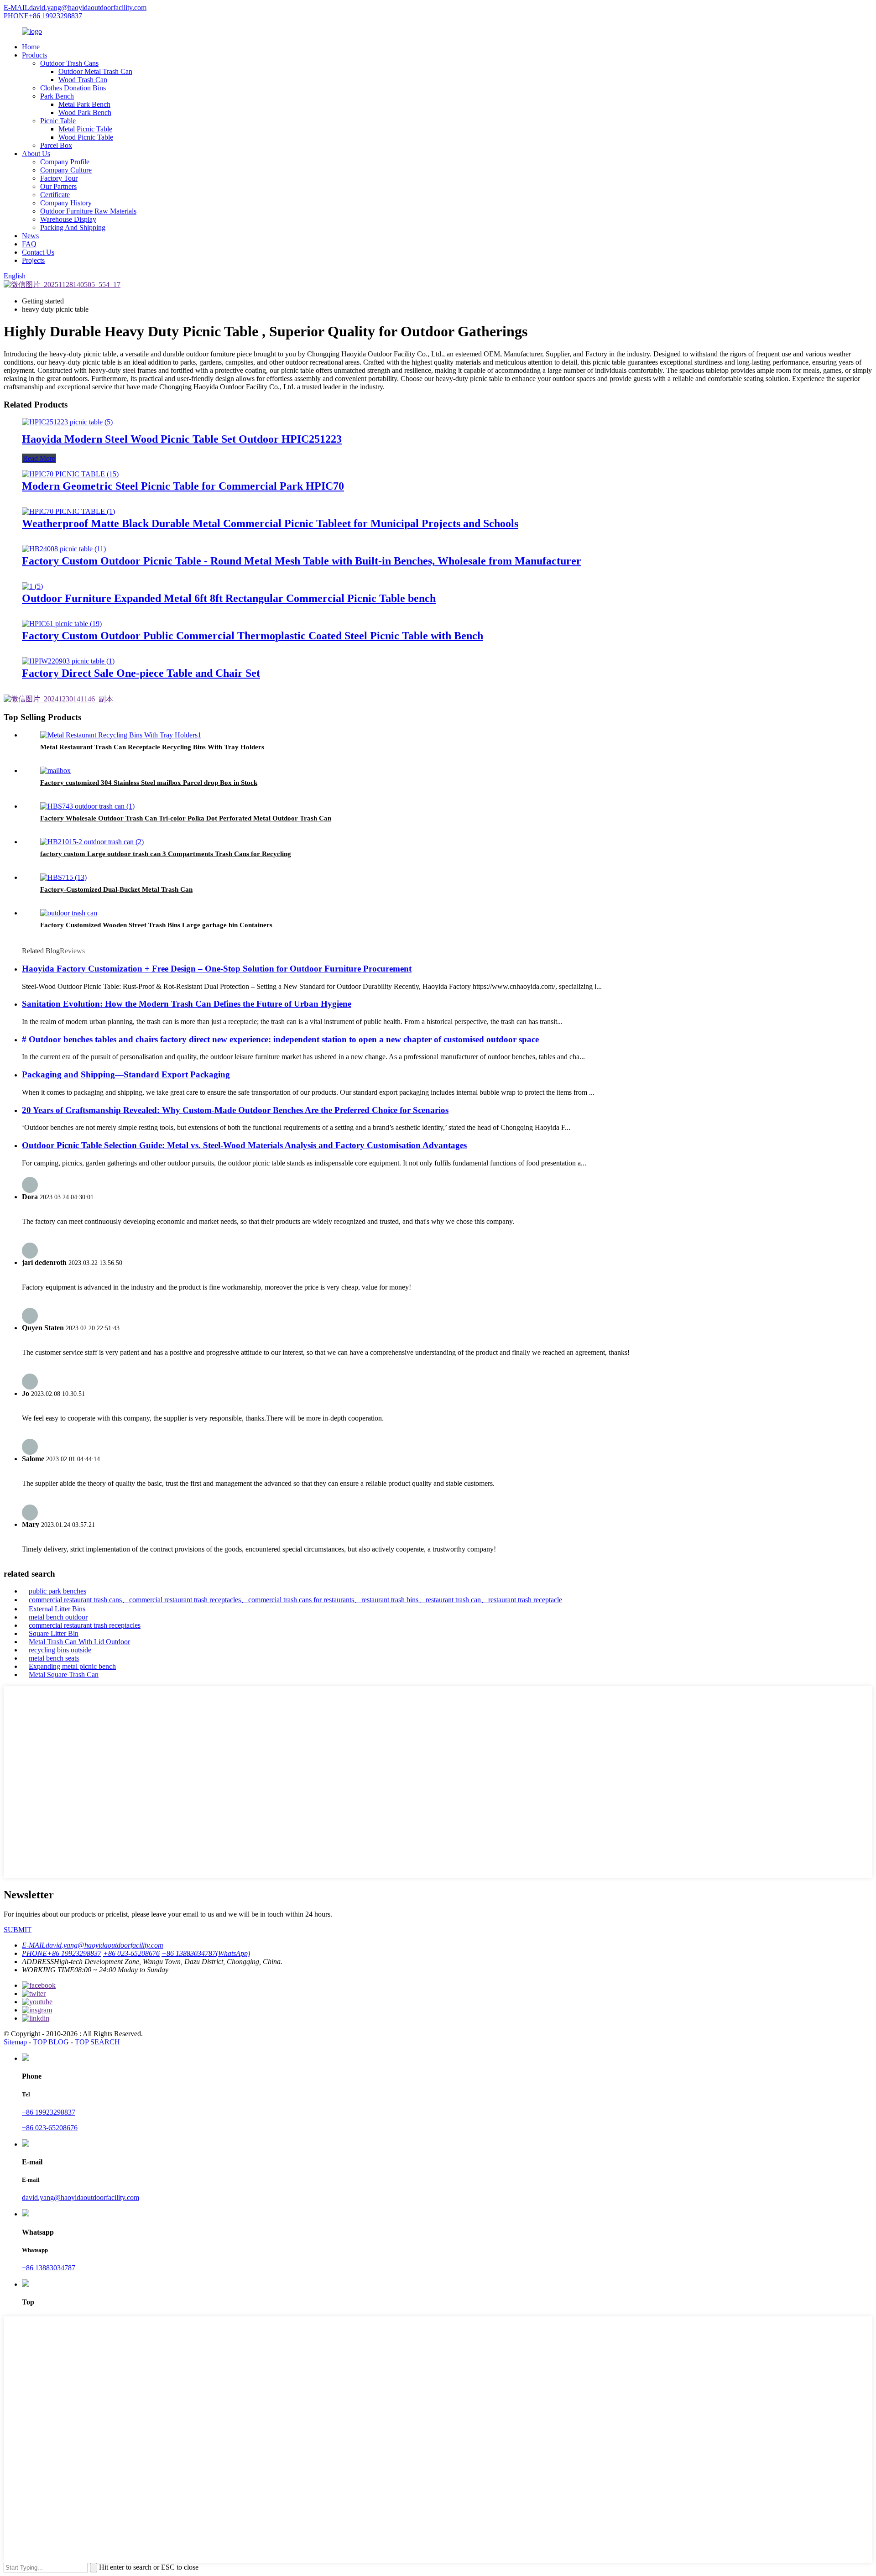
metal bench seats (54, 1658)
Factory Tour (59, 178)
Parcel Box (56, 145)
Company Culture (66, 170)
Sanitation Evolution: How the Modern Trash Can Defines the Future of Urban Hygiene (187, 1004)
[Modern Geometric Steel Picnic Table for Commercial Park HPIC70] (70, 474)
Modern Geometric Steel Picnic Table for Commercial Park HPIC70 (183, 486)
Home (31, 47)
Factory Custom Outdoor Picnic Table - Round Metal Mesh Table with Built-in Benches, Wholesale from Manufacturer (302, 561)
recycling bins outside (60, 1650)
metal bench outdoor (58, 1617)
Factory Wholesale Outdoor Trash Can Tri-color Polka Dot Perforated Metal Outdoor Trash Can (186, 818)
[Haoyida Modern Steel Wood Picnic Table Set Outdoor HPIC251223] (67, 422)
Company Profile (65, 162)
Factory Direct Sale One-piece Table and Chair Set (141, 673)
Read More (39, 458)
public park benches (57, 1591)
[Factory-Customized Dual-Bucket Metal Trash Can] (63, 877)
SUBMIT (18, 1930)
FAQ (29, 244)
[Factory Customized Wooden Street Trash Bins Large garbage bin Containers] (69, 913)
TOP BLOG (51, 2042)
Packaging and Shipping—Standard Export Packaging (126, 1074)
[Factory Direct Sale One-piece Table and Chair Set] (68, 661)
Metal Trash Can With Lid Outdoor (79, 1642)
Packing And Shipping (73, 227)
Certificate (55, 195)
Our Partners (58, 186)
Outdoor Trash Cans (69, 63)
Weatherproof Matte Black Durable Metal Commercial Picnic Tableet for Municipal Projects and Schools (270, 523)
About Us (36, 154)
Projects (33, 260)
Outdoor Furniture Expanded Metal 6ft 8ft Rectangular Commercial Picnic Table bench (229, 598)
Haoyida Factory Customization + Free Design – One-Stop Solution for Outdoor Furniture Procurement (217, 969)
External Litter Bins (57, 1609)
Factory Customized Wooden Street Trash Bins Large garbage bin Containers (156, 925)
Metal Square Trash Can (64, 1675)
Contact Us (38, 252)
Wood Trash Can (83, 80)
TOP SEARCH (97, 2042)
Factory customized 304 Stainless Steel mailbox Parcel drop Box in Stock (149, 783)
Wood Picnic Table (86, 137)
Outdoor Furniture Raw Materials (88, 211)
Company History (66, 203)
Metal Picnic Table (85, 129)
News (30, 236)
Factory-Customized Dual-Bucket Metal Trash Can (116, 889)
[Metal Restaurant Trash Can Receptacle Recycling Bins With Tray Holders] (121, 735)
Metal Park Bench (84, 104)
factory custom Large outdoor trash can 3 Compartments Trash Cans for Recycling (166, 854)
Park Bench (57, 96)
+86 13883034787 (49, 2268)
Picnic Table (58, 121)
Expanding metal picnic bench (72, 1666)
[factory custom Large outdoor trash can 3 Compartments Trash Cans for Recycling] (92, 842)
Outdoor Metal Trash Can (95, 71)
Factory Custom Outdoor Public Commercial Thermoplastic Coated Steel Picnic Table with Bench (253, 636)
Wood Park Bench (85, 112)
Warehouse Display (68, 219)
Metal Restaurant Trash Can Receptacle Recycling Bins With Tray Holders (152, 747)
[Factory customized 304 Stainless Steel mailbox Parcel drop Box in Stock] (55, 771)
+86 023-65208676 (50, 2128)
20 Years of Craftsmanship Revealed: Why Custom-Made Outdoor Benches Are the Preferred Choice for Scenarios (235, 1110)
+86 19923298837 (49, 2112)
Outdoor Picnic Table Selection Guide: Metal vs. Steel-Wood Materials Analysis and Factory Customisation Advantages (244, 1145)
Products (34, 55)
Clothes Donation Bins (73, 88)
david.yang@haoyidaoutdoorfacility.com (81, 2197)
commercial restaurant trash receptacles (85, 1625)
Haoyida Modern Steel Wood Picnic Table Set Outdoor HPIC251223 (182, 439)
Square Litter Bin (54, 1633)
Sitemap (15, 2042)
